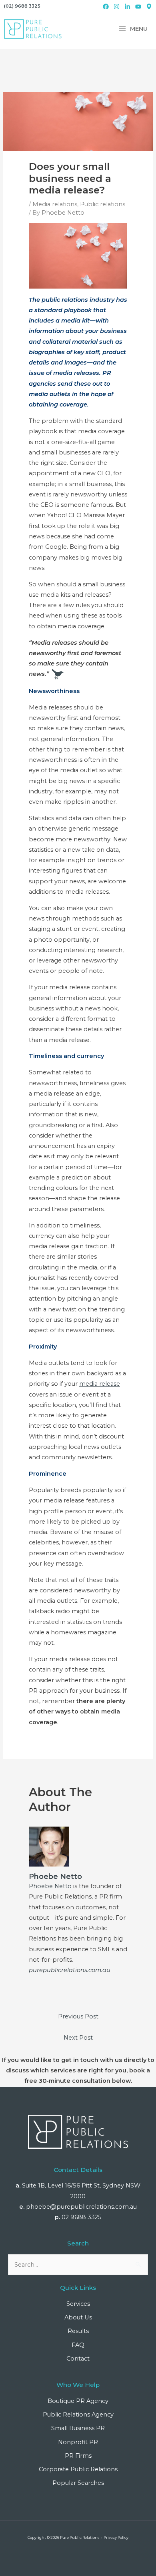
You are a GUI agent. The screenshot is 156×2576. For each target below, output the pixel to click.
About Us (78, 2317)
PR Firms (78, 2456)
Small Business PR (78, 2428)
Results (78, 2331)
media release (100, 1384)
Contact (78, 2359)
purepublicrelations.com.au (70, 1970)
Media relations (55, 204)
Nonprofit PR (78, 2442)
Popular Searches (78, 2483)
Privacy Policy (116, 2537)
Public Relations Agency (78, 2415)
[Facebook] (106, 7)
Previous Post (78, 2016)
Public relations (103, 204)
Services (78, 2304)
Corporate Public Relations (78, 2469)
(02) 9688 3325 (22, 6)
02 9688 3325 (82, 2217)
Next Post (78, 2038)
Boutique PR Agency (78, 2401)
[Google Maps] (149, 7)
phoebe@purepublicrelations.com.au (81, 2207)
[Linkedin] (127, 7)
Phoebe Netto (50, 1886)
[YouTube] (138, 7)
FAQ (78, 2345)
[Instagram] (117, 7)
